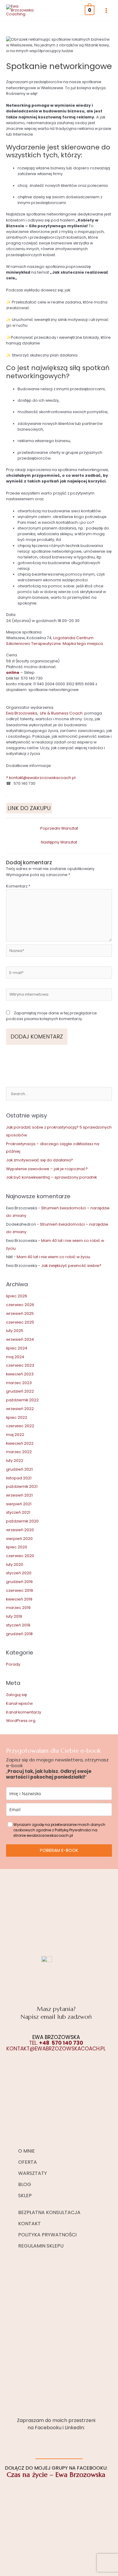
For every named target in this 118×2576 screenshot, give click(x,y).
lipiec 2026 (17, 1296)
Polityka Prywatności (47, 2235)
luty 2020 (15, 1564)
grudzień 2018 (19, 1634)
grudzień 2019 (19, 1582)
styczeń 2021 (18, 1512)
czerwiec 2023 (20, 1365)
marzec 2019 (18, 1608)
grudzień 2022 (20, 1391)
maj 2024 (15, 1357)
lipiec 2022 (17, 1417)
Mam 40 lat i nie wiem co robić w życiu (53, 1257)
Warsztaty (33, 2173)
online (13, 672)
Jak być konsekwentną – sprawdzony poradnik (51, 1177)
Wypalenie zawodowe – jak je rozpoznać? (47, 1169)
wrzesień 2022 (20, 1409)
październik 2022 (22, 1400)
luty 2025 (15, 1331)
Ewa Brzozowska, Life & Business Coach (44, 713)
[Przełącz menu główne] (106, 11)
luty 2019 (14, 1616)
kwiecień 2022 (20, 1443)
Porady (13, 1664)
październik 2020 (22, 1521)
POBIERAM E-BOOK (59, 1850)
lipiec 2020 (17, 1547)
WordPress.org (21, 1721)
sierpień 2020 (19, 1539)
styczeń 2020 (19, 1573)
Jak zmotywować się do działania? (39, 1160)
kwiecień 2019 (19, 1599)
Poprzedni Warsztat (59, 828)
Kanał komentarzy (24, 1712)
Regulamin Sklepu (41, 2246)
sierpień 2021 (19, 1504)
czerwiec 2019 (20, 1590)
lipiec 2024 (17, 1348)
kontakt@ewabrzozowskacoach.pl (42, 778)
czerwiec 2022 (20, 1426)
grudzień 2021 (19, 1469)
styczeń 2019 (18, 1625)
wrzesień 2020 (20, 1530)
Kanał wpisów (19, 1703)
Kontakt (29, 2224)
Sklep (25, 2196)
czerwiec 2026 (20, 1305)
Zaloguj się (16, 1695)
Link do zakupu (29, 808)
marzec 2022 (19, 1452)
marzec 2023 (19, 1383)
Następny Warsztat (59, 842)
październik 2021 (22, 1486)
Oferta (28, 2162)
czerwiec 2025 (20, 1322)
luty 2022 (15, 1461)
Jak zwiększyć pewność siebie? (71, 1266)
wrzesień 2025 (20, 1313)
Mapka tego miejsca (83, 644)
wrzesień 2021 (19, 1495)
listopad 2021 (19, 1478)
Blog (25, 2184)
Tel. (56, 2043)
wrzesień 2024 (20, 1339)
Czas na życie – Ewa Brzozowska (56, 2475)
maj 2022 (15, 1435)
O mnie (26, 2151)
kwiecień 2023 (20, 1374)
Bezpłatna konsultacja (49, 2212)
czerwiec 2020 (20, 1556)
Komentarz (18, 886)
